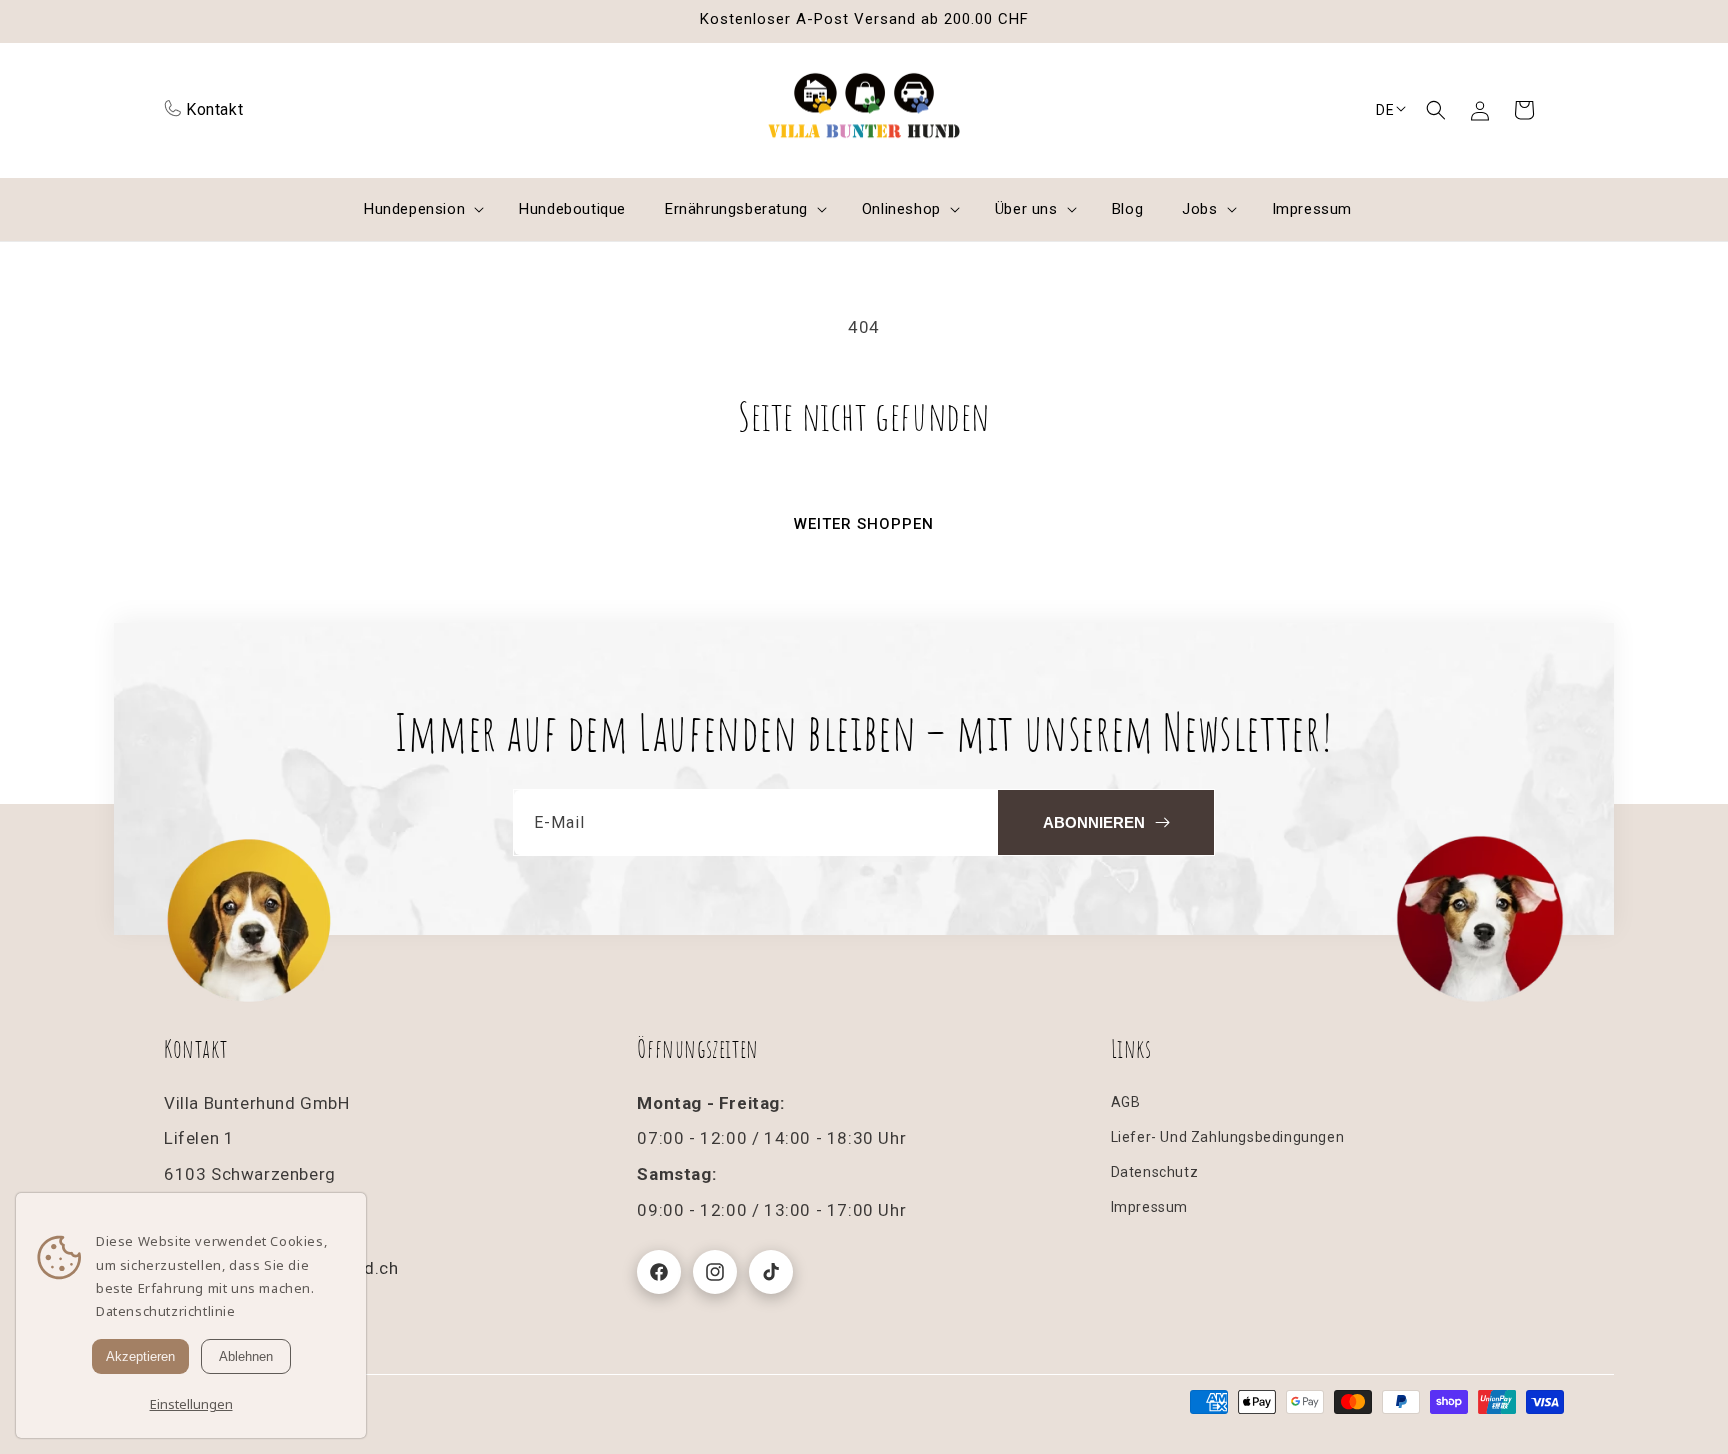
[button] (1436, 110)
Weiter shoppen (864, 524)
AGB (1126, 1102)
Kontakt (214, 109)
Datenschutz (1155, 1172)
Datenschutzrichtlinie (166, 1311)
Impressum (1149, 1207)
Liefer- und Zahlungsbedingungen (1228, 1137)
